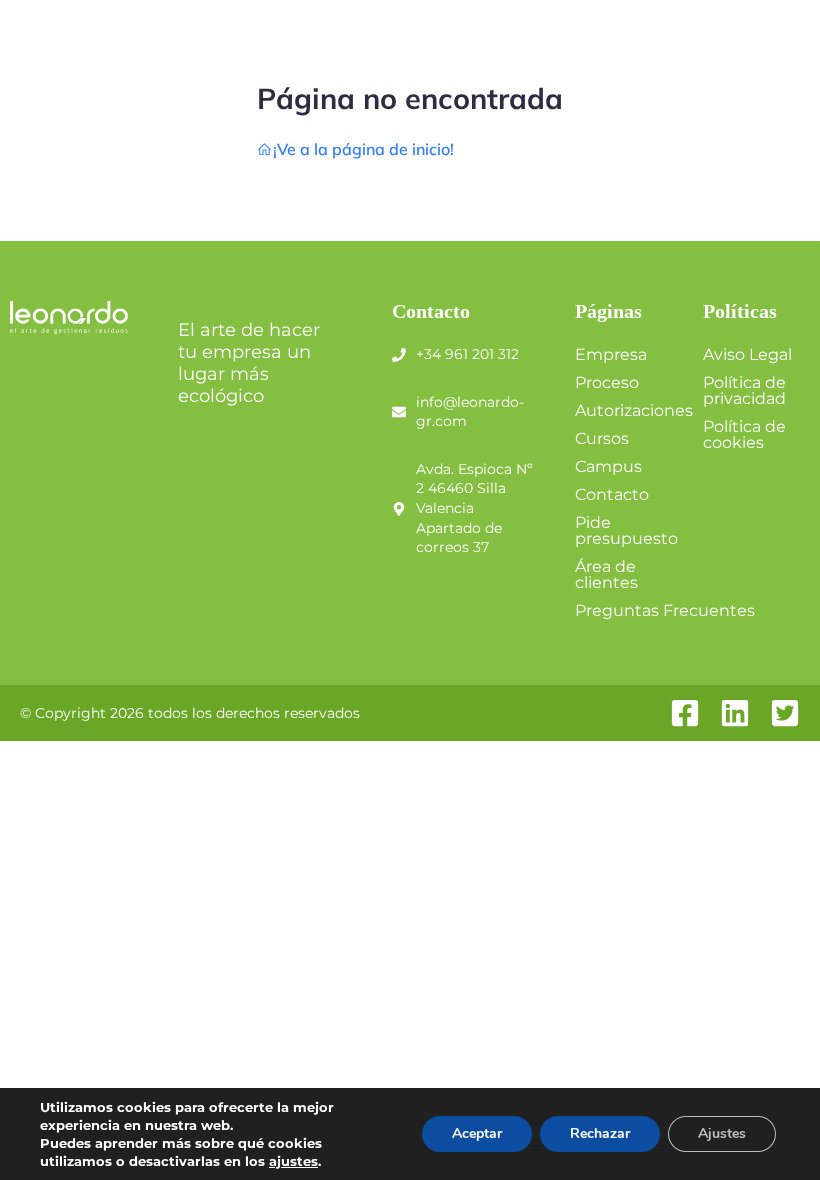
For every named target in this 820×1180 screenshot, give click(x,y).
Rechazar (600, 1133)
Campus (608, 466)
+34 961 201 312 (467, 354)
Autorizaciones (634, 410)
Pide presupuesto (626, 530)
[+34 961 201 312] (399, 355)
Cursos (602, 438)
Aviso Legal (747, 354)
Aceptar (477, 1133)
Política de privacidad (744, 390)
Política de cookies (744, 434)
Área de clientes (606, 574)
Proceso (607, 382)
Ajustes (722, 1133)
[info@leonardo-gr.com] (399, 412)
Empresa (611, 354)
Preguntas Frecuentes (665, 610)
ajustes (293, 1161)
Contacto (612, 494)
